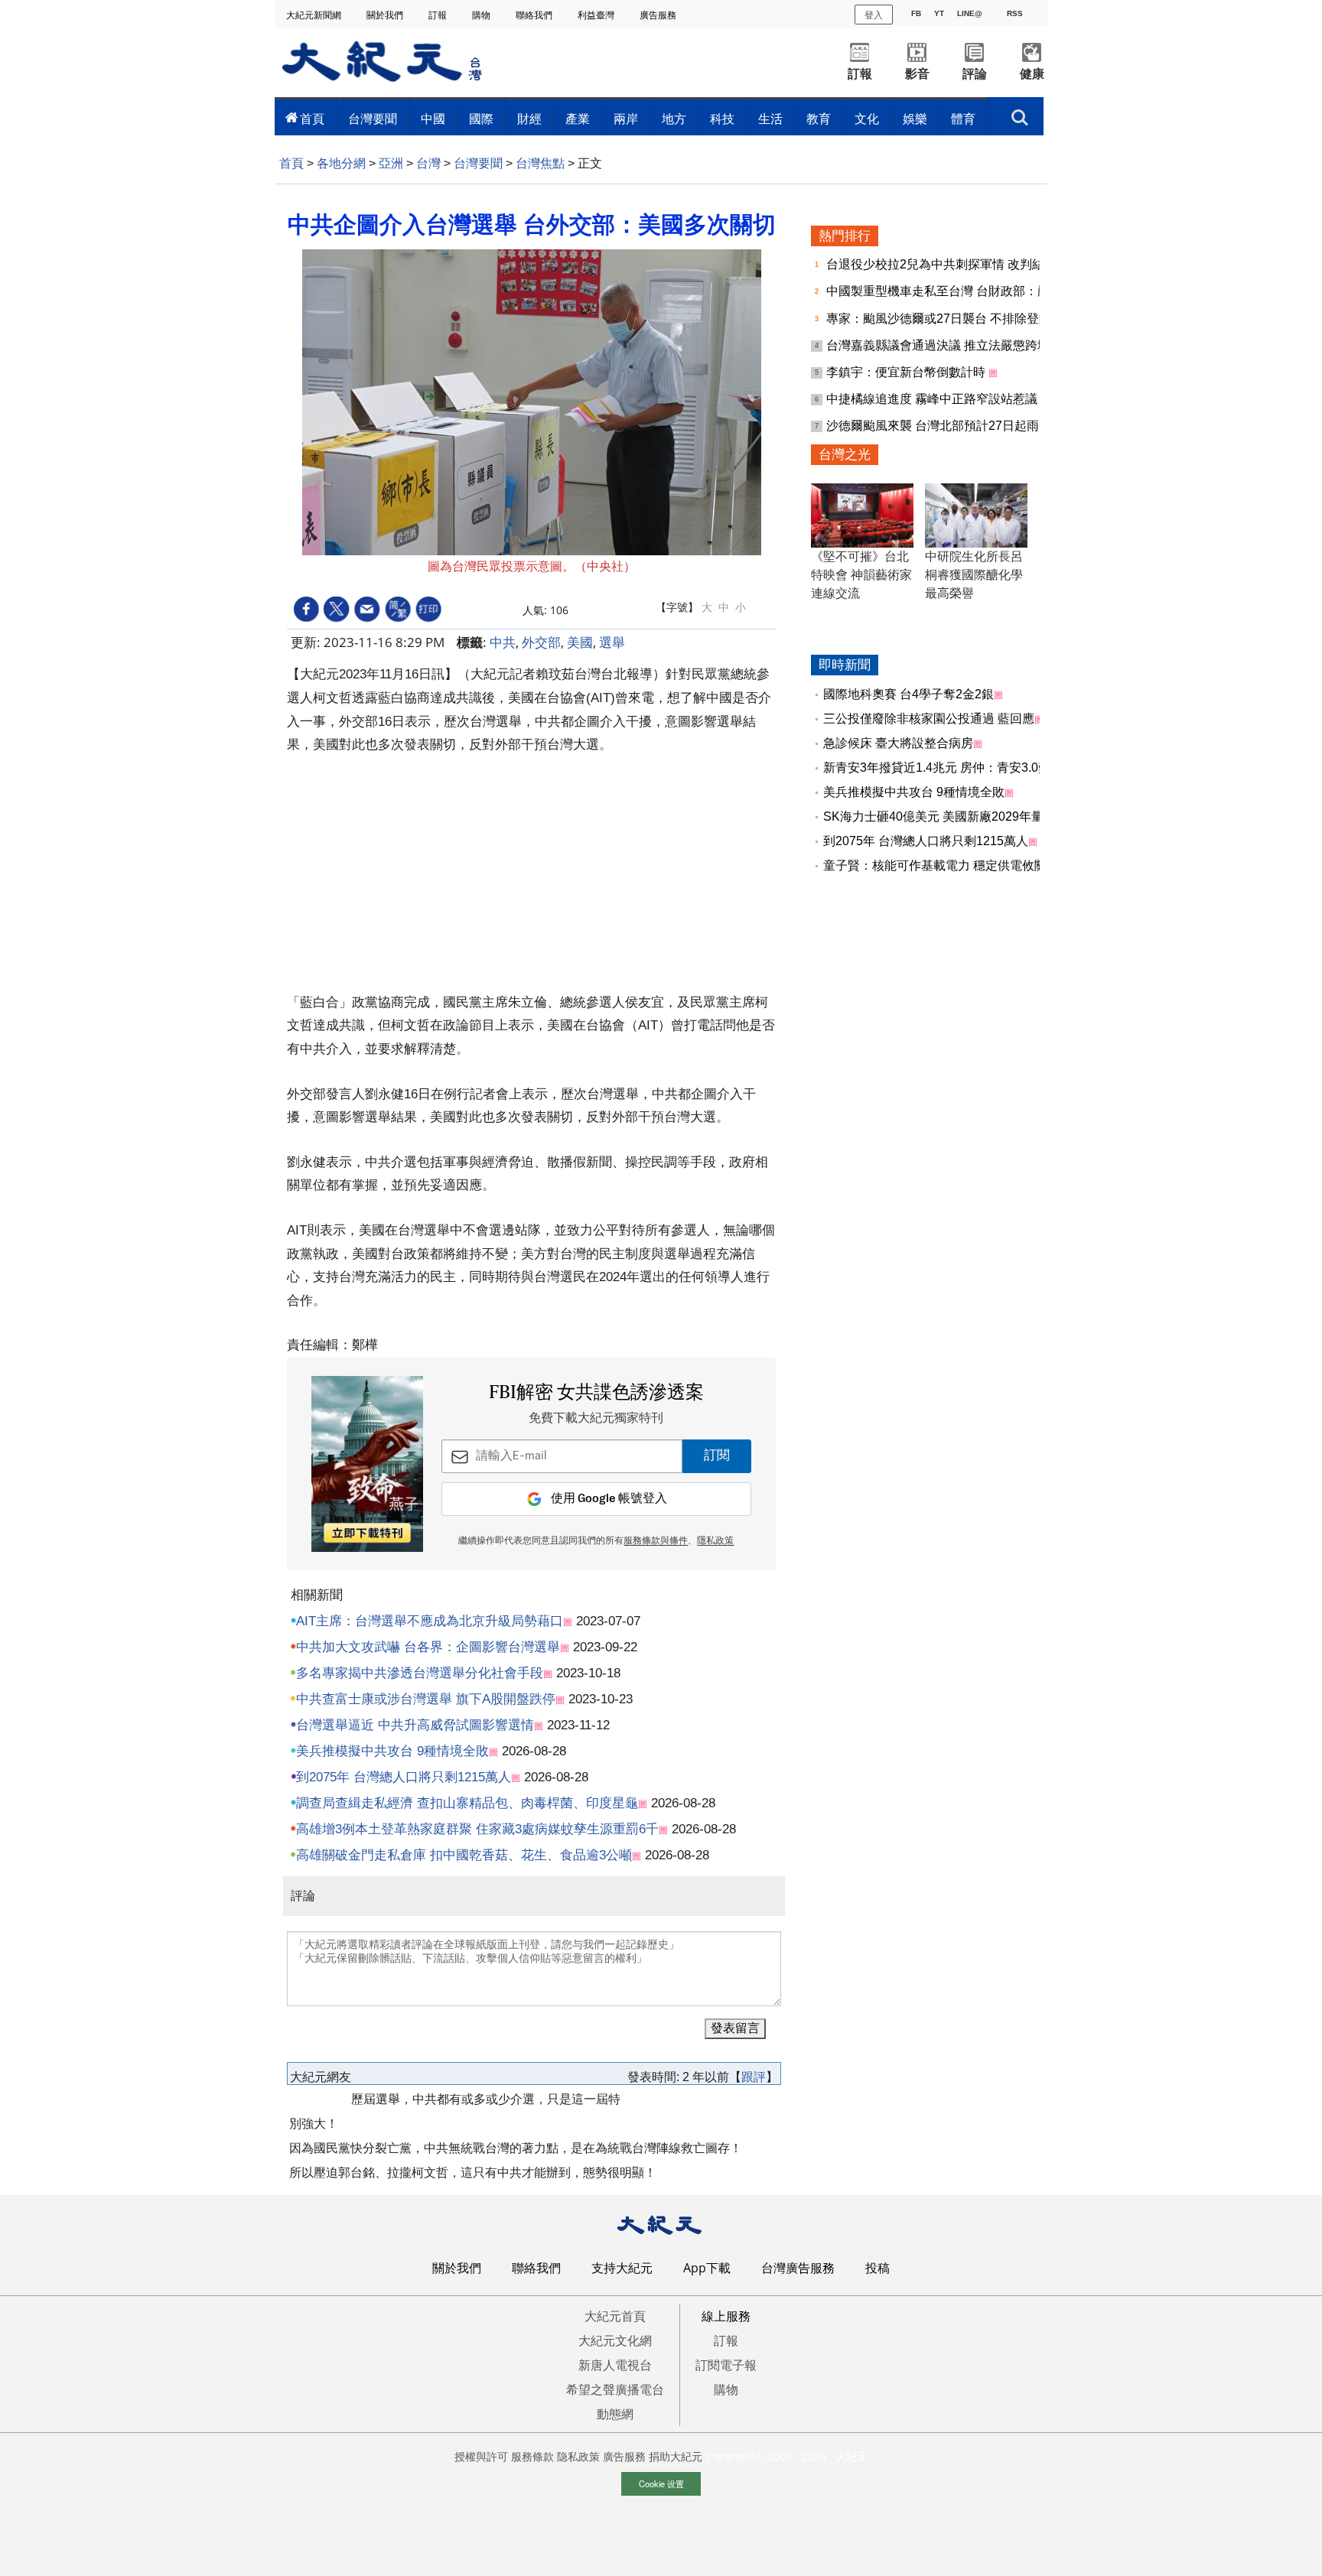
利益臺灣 (597, 15)
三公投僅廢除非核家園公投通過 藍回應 (929, 719)
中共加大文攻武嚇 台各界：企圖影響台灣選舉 (428, 1647)
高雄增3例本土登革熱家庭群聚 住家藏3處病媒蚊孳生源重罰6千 (477, 1829)
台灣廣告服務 (798, 2268)
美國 (580, 642)
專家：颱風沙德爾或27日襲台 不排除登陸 (940, 319)
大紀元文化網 (615, 2340)
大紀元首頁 (615, 2316)
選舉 (612, 642)
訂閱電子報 (726, 2365)
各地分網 (341, 163)
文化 (867, 119)
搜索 (1020, 113)
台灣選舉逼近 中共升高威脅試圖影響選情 (415, 1725)
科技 (722, 119)
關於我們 (386, 15)
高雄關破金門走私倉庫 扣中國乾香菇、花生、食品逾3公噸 (464, 1855)
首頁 (312, 119)
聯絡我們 (535, 15)
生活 (770, 119)
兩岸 (626, 119)
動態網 (615, 2414)
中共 (503, 642)
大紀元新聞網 (315, 15)
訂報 (439, 15)
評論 (975, 74)
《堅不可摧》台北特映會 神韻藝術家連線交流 (861, 575)
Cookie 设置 (661, 2483)
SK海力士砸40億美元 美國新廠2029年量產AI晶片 (957, 816)
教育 (819, 119)
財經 (529, 119)
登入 (874, 14)
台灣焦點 (540, 163)
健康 (1032, 74)
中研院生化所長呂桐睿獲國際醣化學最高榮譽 (974, 575)
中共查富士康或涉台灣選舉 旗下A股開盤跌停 (426, 1699)
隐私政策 (578, 2456)
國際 (481, 119)
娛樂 (915, 119)
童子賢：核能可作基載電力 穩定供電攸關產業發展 (959, 865)
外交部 (541, 642)
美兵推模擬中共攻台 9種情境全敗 (392, 1751)
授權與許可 (481, 2456)
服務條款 (532, 2456)
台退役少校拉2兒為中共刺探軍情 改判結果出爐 (955, 264)
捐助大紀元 (676, 2456)
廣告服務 (659, 15)
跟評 (754, 2077)
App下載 (707, 2268)
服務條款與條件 (656, 1541)
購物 (482, 15)
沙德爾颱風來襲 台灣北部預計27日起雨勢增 (946, 426)
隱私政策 (715, 1541)
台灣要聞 (373, 119)
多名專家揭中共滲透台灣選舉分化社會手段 (420, 1673)
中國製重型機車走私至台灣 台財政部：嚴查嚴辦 (958, 291)
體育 (963, 119)
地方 (674, 119)
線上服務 (726, 2316)
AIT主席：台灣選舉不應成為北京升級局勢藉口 (430, 1621)
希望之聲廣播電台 (615, 2389)
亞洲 (391, 163)
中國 (433, 119)
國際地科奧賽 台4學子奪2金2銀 (908, 694)
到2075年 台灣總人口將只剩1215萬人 (404, 1777)
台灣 (428, 163)
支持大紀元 (622, 2268)
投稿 (878, 2268)
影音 (917, 74)
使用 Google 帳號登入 (609, 1499)
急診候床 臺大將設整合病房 (898, 743)
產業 (578, 119)
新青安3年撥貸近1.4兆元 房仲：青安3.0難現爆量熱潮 (967, 768)
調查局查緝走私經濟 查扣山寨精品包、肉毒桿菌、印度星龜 (467, 1803)
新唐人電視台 (615, 2365)
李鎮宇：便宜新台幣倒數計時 (907, 372)
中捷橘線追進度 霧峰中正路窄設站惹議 (933, 399)
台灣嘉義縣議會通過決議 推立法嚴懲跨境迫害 (952, 345)
